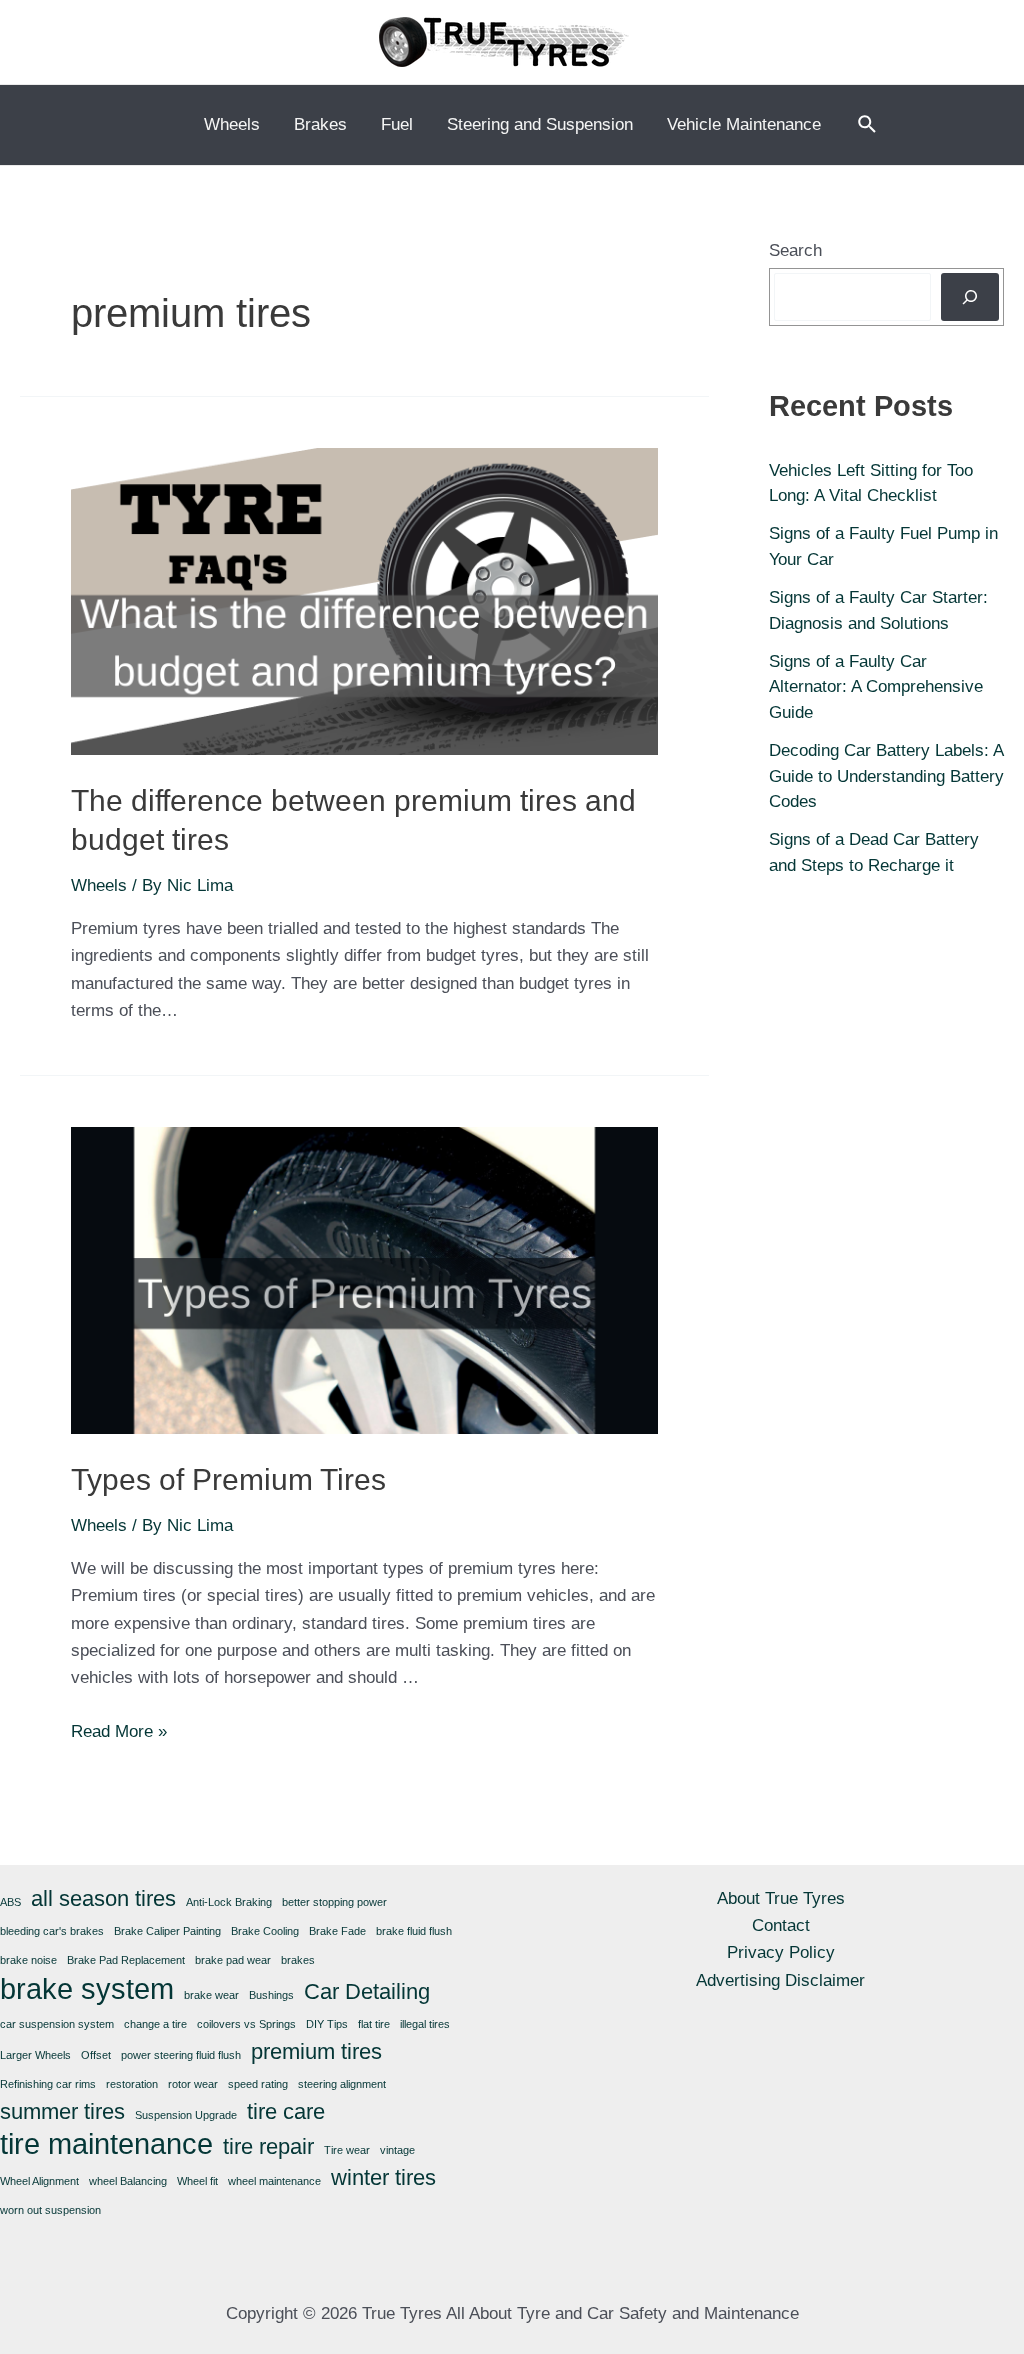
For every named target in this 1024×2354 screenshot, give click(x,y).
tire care (286, 2111)
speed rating (258, 2084)
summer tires (62, 2111)
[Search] (970, 297)
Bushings (271, 1995)
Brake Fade (337, 1931)
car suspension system (57, 2024)
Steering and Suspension (540, 124)
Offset (96, 2055)
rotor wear (193, 2084)
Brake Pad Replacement (126, 1960)
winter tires (383, 2177)
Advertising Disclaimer (780, 1980)
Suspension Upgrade (186, 2115)
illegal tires (425, 2024)
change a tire (155, 2024)
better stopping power (334, 1902)
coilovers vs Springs (246, 2024)
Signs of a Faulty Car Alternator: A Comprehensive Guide (876, 687)
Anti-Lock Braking (229, 1902)
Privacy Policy (781, 1952)
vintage (397, 2150)
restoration (132, 2084)
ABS (10, 1902)
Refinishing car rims (48, 2084)
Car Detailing (367, 1991)
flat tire (374, 2024)
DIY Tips (327, 2024)
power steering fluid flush (181, 2055)
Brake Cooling (265, 1931)
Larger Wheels (35, 2055)
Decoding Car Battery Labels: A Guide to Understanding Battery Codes (886, 776)
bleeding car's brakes (52, 1931)
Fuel (397, 124)
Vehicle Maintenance (744, 124)
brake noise (28, 1960)
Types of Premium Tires (228, 1479)
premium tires (316, 2051)
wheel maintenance (274, 2181)
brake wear (211, 1995)
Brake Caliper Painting (167, 1931)
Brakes (320, 124)
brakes (298, 1960)
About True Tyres (781, 1898)
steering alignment (342, 2084)
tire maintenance (106, 2143)
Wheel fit (197, 2181)
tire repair (268, 2146)
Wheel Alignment (39, 2181)
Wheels (232, 124)
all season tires (103, 1898)
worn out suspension (50, 2210)
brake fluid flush (414, 1931)
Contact (781, 1925)
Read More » (119, 1731)
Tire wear (347, 2150)
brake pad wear (233, 1960)
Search (795, 250)
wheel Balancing (128, 2181)
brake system (87, 1988)
